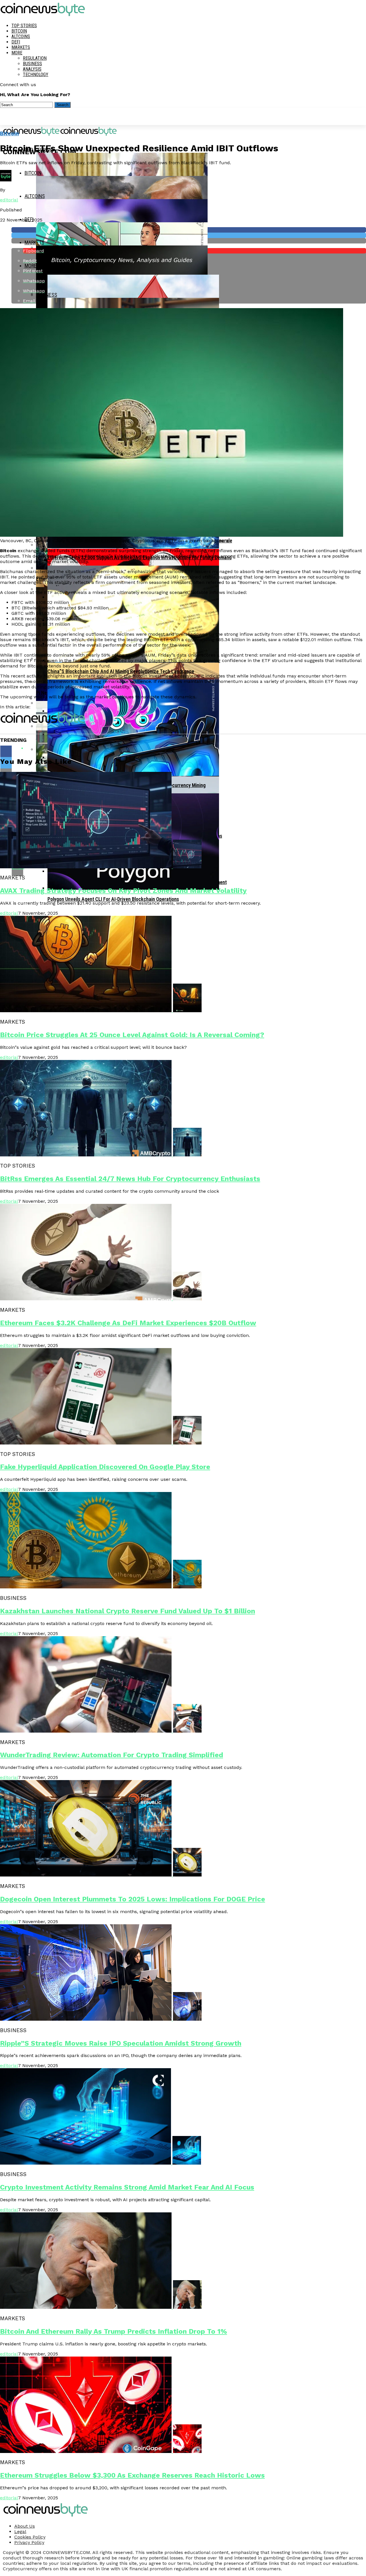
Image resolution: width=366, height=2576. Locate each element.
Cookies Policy (30, 2537)
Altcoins (21, 36)
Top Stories (24, 26)
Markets (21, 47)
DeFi (16, 42)
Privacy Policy (29, 2542)
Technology (36, 75)
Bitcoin (19, 31)
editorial (9, 200)
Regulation (35, 58)
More (17, 53)
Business (32, 64)
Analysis (32, 69)
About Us (25, 2526)
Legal (20, 2532)
